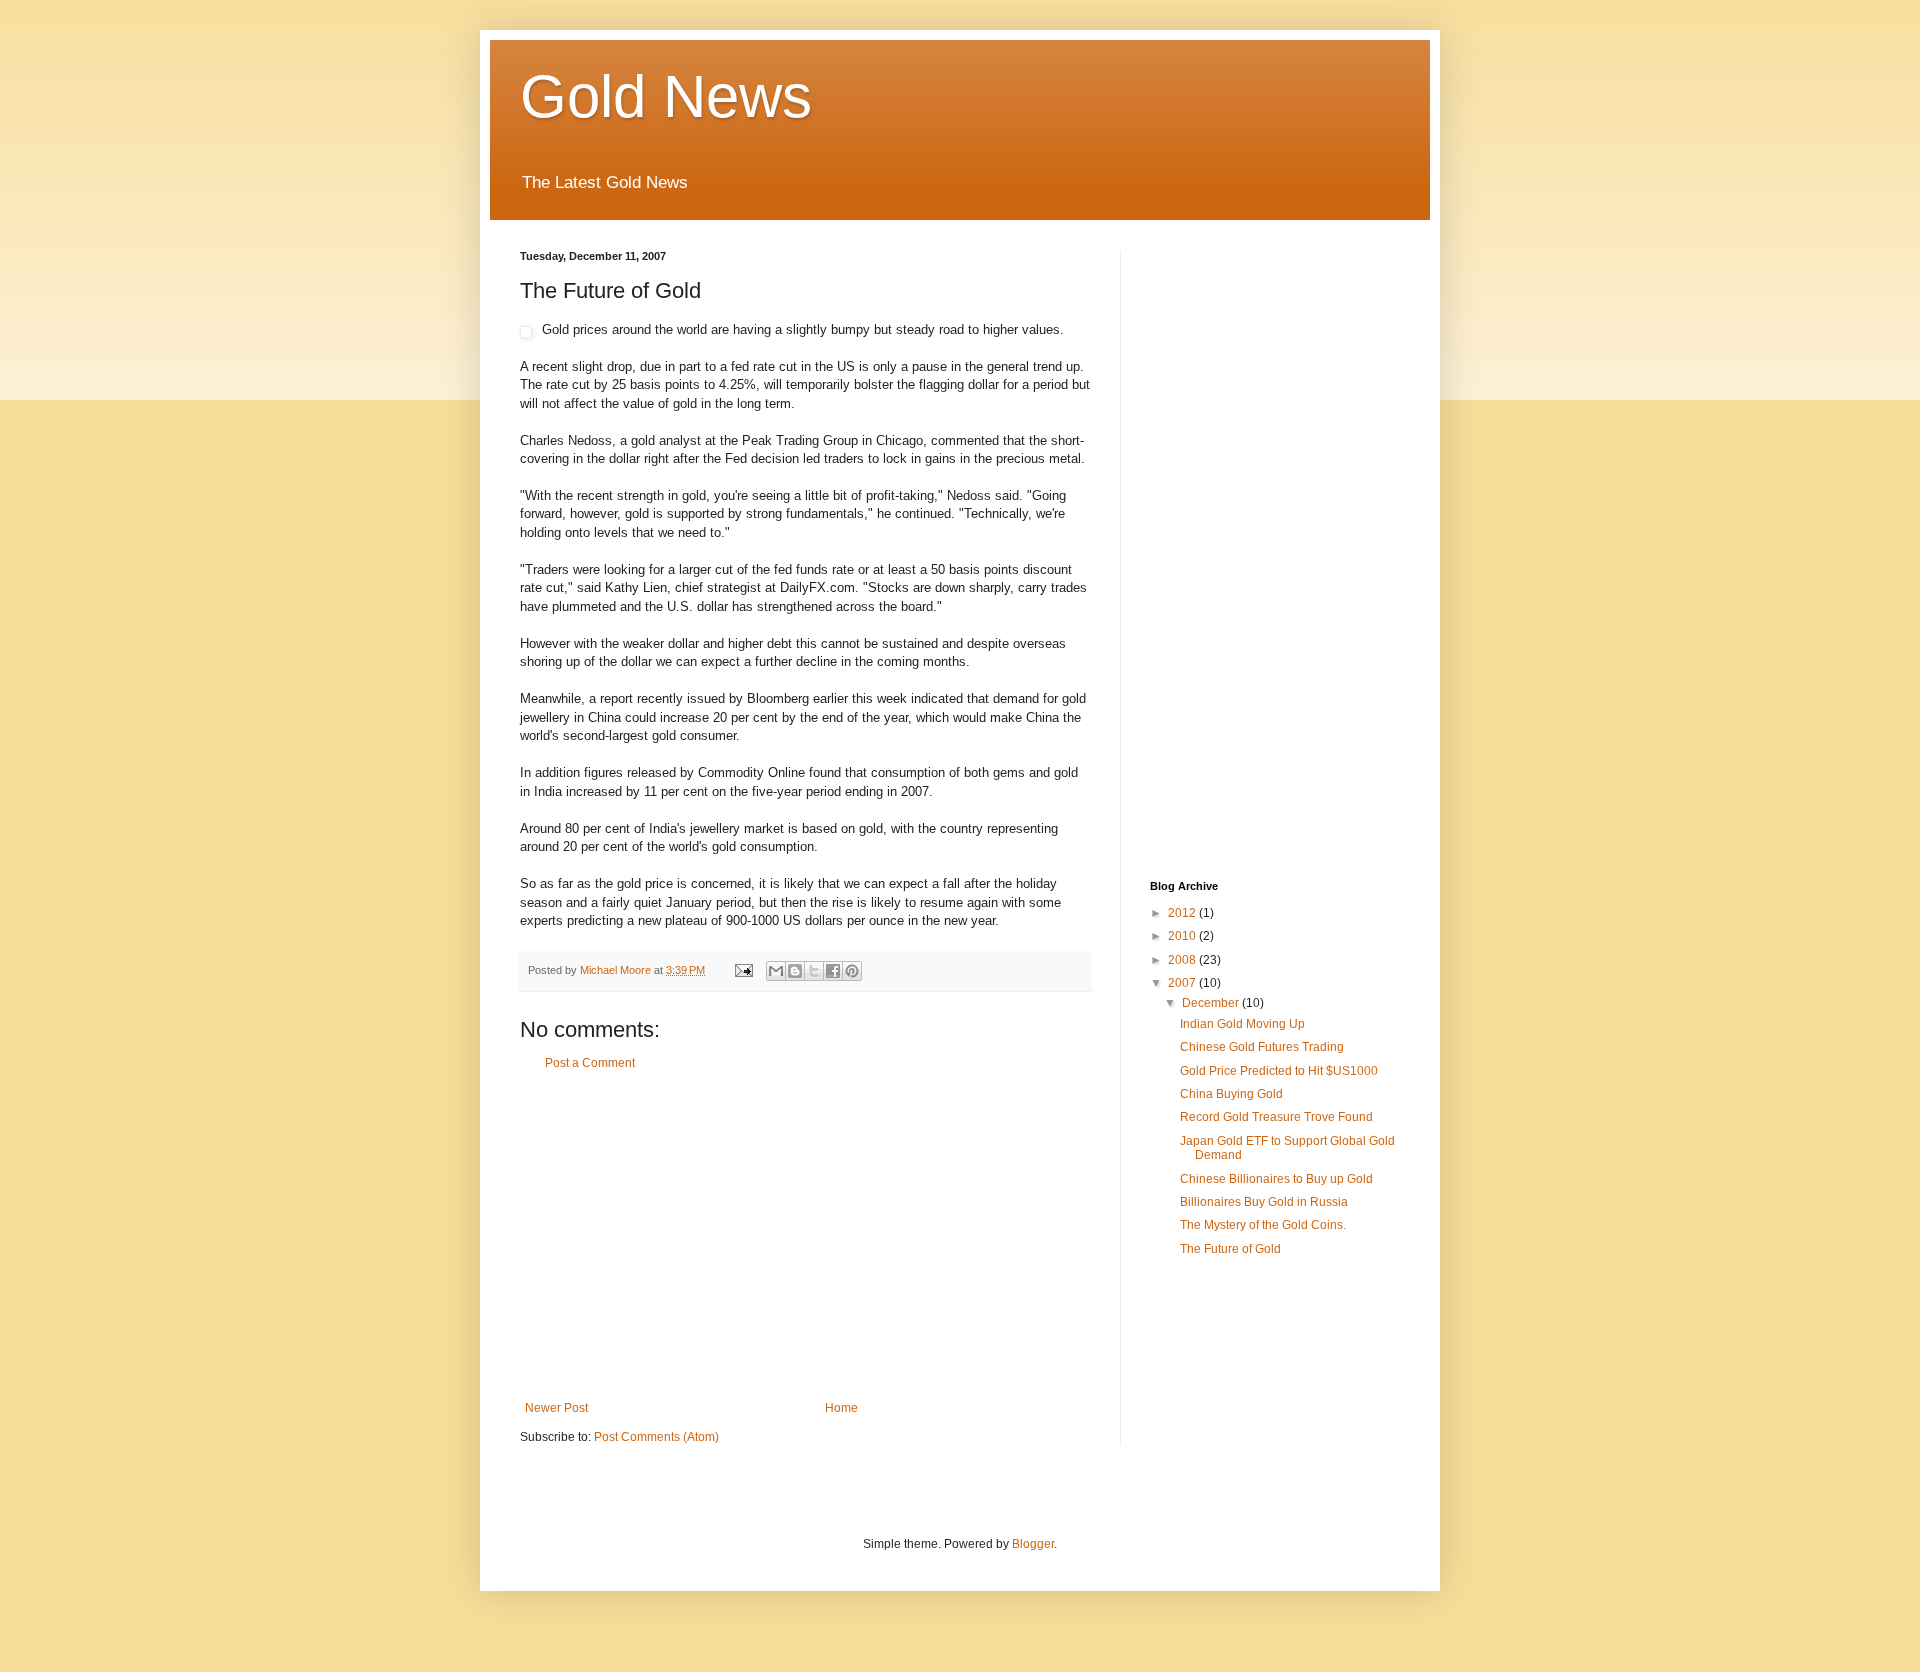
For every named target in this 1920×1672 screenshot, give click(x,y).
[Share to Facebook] (833, 971)
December (1212, 1003)
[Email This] (776, 971)
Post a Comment (590, 1063)
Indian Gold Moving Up (1242, 1024)
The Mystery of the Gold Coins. (1263, 1225)
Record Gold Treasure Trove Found (1276, 1117)
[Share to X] (814, 971)
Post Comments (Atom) (656, 1437)
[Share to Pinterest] (852, 971)
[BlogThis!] (795, 971)
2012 (1183, 913)
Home (841, 1408)
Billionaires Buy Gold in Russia (1264, 1202)
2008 (1183, 960)
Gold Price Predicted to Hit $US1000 (1279, 1071)
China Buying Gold (1231, 1094)
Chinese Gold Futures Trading (1262, 1047)
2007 (1183, 983)
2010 (1183, 936)
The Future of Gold (1230, 1249)
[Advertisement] (805, 1236)
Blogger (1033, 1544)
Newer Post (556, 1408)
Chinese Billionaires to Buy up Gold (1276, 1179)
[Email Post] (743, 970)
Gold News (666, 96)
